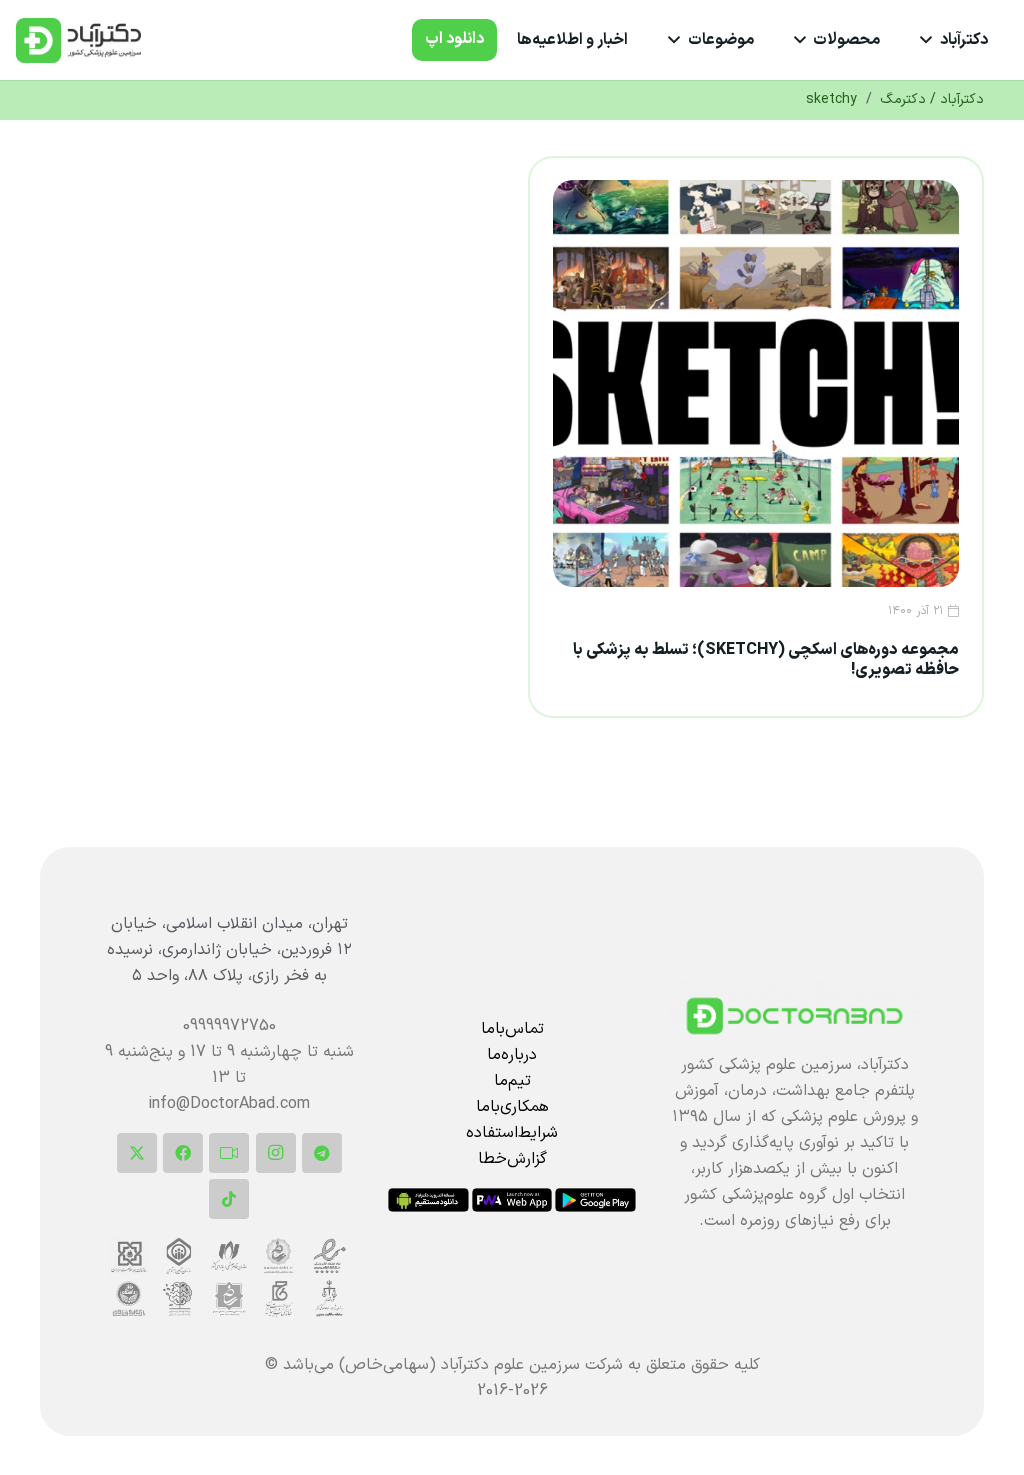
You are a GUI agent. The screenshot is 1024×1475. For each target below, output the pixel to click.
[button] (930, 40)
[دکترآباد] (794, 1016)
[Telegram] (322, 1153)
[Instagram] (276, 1153)
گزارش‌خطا (512, 1159)
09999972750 (229, 1026)
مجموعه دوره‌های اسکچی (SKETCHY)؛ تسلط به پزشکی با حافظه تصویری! (766, 660)
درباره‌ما (512, 1055)
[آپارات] (229, 1153)
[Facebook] (183, 1153)
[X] (137, 1153)
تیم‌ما (512, 1081)
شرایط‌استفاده (512, 1133)
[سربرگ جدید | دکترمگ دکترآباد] (78, 40)
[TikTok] (229, 1199)
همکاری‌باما (512, 1107)
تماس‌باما (512, 1029)
